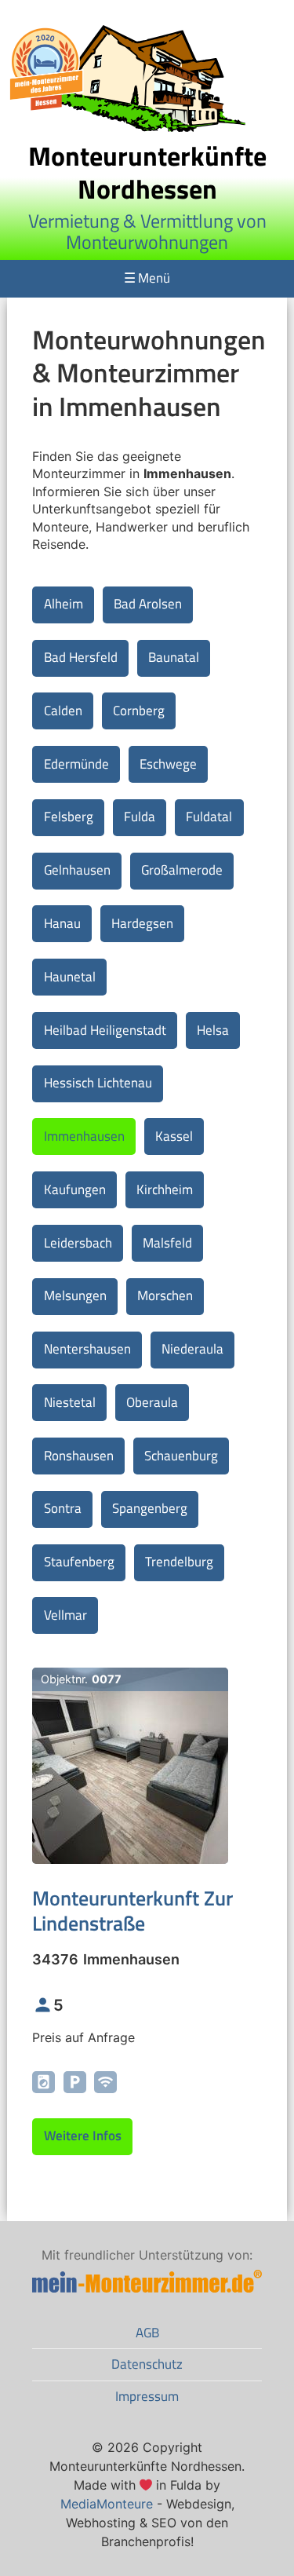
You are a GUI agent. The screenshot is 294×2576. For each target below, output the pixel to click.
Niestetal (70, 1402)
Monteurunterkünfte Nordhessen (147, 172)
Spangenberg (150, 1508)
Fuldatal (209, 817)
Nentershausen (87, 1349)
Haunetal (70, 977)
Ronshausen (79, 1456)
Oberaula (152, 1402)
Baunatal (174, 657)
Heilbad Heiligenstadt (105, 1030)
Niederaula (192, 1349)
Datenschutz (147, 2364)
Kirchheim (165, 1189)
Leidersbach (78, 1243)
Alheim (64, 604)
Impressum (147, 2396)
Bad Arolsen (148, 604)
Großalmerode (182, 870)
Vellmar (65, 1615)
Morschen (165, 1295)
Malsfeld (167, 1243)
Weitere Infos (83, 2136)
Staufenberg (79, 1562)
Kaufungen (75, 1189)
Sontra (63, 1508)
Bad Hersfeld (81, 657)
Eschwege (168, 764)
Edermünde (76, 764)
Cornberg (139, 711)
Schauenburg (181, 1456)
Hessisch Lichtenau (98, 1083)
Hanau (62, 923)
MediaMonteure (107, 2504)
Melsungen (75, 1295)
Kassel (174, 1136)
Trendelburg (179, 1562)
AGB (147, 2333)
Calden (63, 711)
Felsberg (69, 817)
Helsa (213, 1030)
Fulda (140, 817)
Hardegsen (142, 923)
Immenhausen (84, 1136)
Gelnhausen (77, 870)
